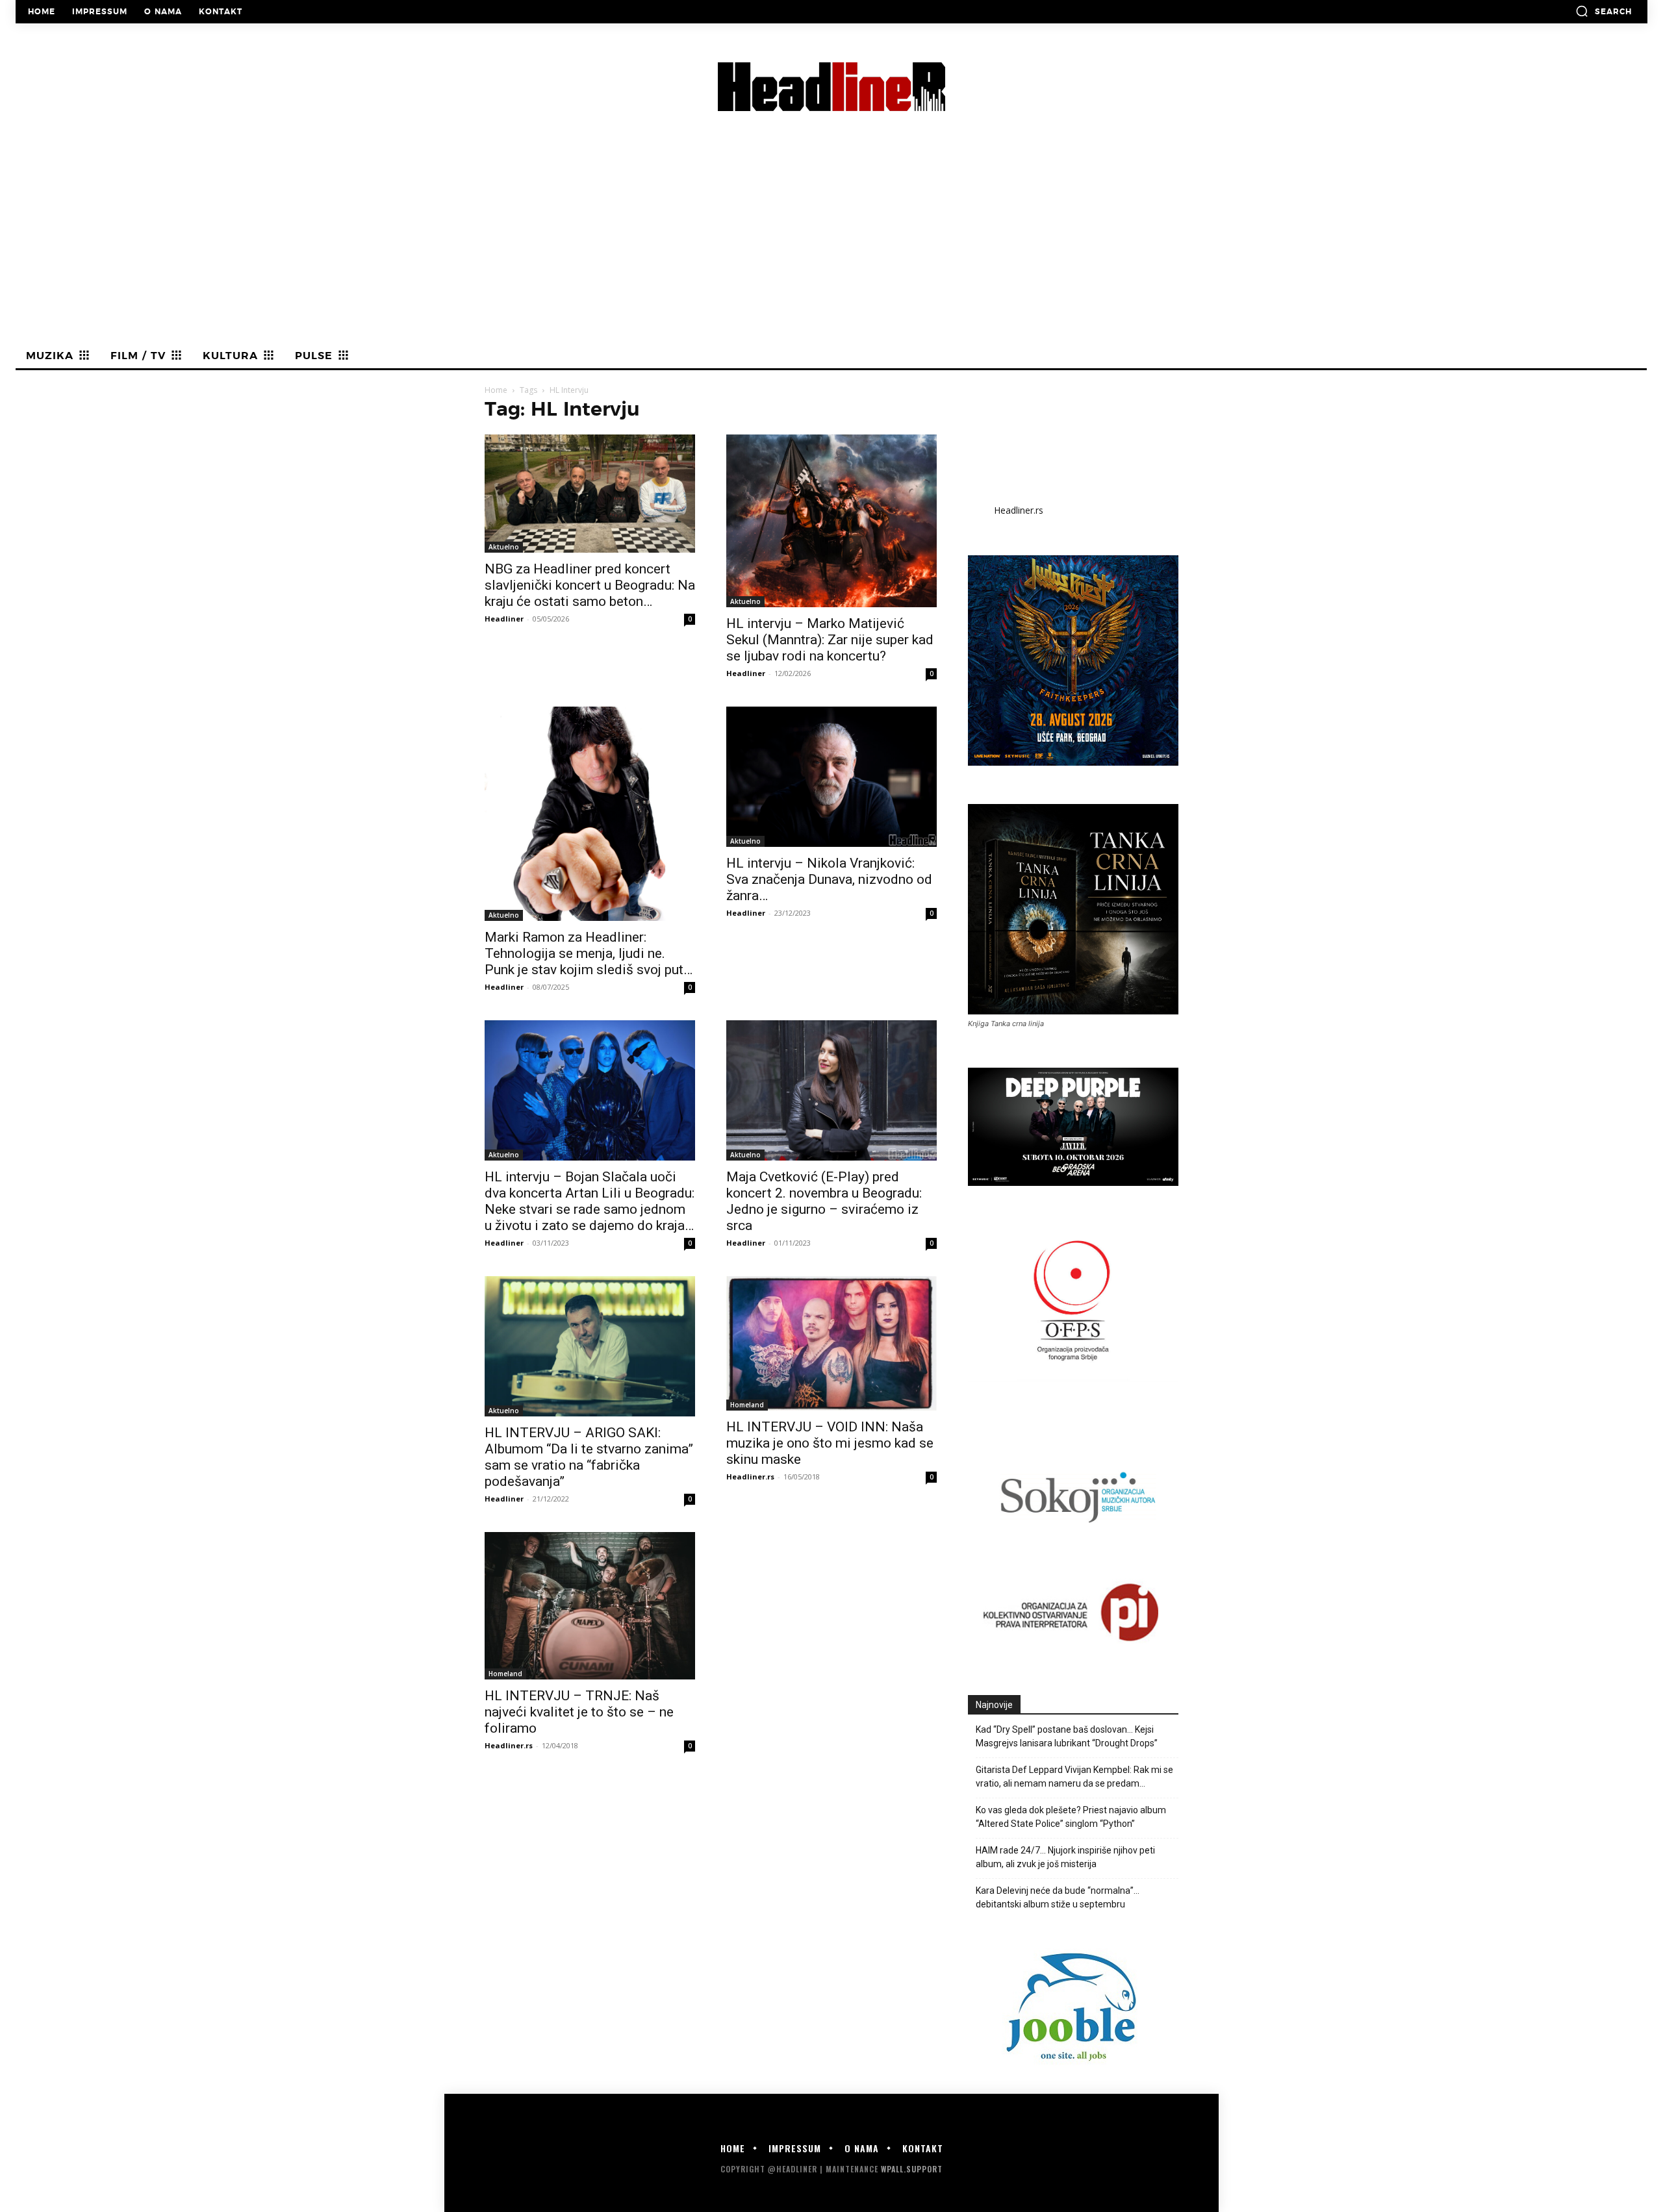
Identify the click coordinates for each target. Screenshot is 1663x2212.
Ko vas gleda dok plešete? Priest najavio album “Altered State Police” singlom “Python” (1071, 1817)
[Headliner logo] (831, 87)
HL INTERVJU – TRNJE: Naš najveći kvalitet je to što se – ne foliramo (579, 1712)
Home (496, 390)
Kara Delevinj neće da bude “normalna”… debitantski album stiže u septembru (1058, 1897)
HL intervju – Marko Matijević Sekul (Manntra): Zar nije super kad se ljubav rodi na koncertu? (830, 640)
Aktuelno (504, 547)
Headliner (504, 619)
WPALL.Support (912, 2169)
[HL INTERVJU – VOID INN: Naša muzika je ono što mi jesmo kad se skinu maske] (831, 1343)
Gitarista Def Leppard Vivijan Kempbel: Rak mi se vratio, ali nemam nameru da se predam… (1074, 1777)
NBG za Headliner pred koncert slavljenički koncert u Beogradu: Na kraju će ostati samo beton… (590, 585)
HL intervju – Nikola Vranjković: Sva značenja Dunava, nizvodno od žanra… (829, 879)
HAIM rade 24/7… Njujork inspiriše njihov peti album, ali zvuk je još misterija (1065, 1857)
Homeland (747, 1405)
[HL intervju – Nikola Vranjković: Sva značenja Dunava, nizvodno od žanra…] (831, 777)
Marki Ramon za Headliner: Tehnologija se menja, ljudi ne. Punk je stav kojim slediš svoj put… (589, 953)
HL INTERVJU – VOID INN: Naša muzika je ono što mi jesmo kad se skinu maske (830, 1443)
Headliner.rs (750, 1477)
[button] (1604, 11)
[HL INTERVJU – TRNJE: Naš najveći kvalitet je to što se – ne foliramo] (590, 1606)
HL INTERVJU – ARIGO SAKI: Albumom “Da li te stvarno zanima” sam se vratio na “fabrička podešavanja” (589, 1457)
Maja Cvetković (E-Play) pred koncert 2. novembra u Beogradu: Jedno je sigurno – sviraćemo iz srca (824, 1201)
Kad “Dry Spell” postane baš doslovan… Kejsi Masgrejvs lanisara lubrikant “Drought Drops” (1067, 1736)
